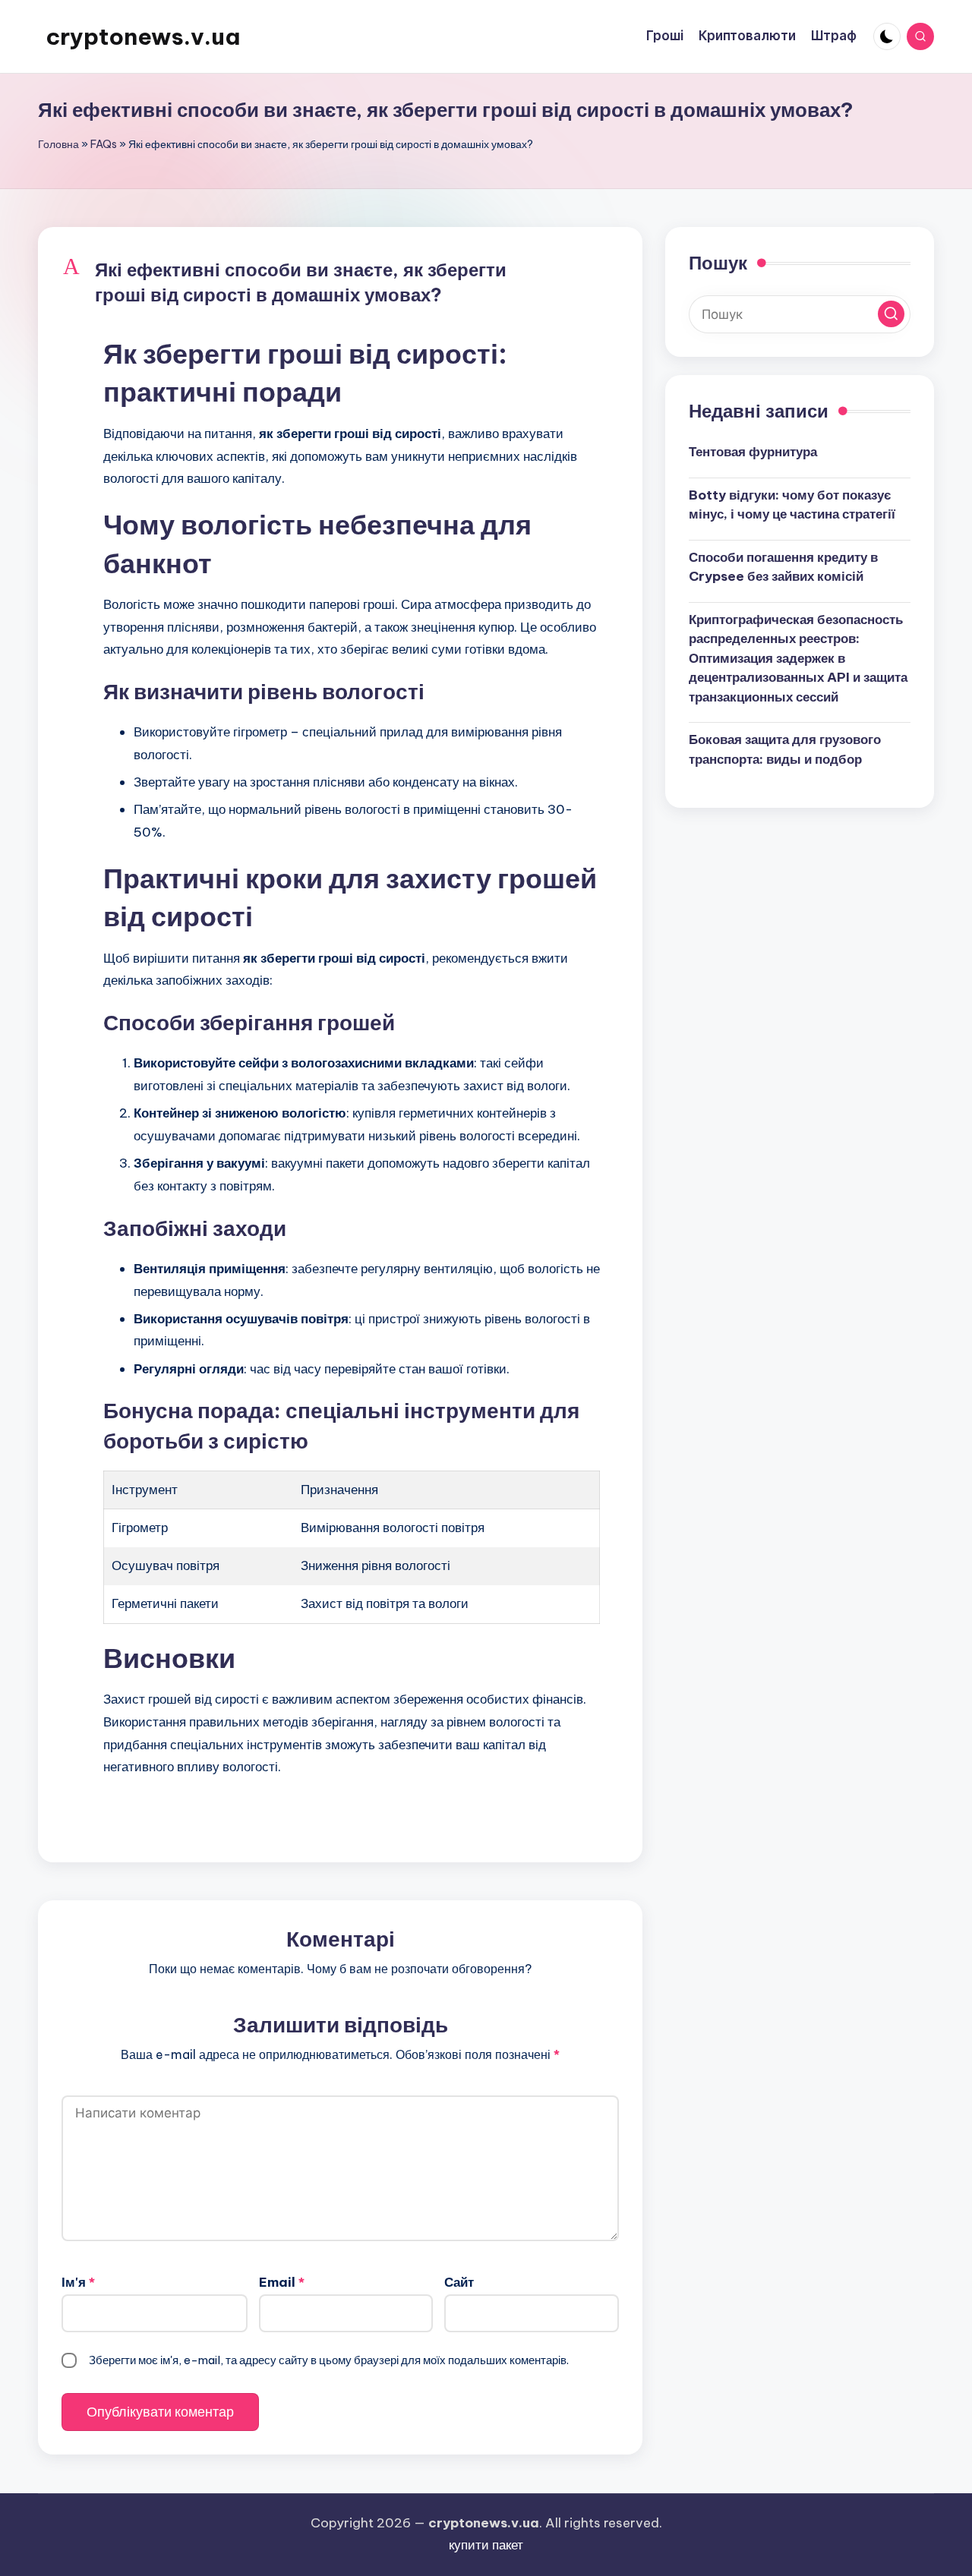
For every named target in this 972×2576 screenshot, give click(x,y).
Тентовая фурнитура (753, 452)
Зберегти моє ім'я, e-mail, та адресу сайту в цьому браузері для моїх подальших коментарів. (329, 2360)
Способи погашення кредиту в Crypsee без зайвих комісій (783, 567)
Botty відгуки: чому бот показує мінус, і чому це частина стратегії (792, 505)
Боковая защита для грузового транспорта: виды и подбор (785, 749)
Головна (58, 144)
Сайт (459, 2282)
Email (282, 2282)
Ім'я (78, 2282)
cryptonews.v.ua (143, 36)
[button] (340, 283)
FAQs (104, 144)
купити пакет (486, 2545)
